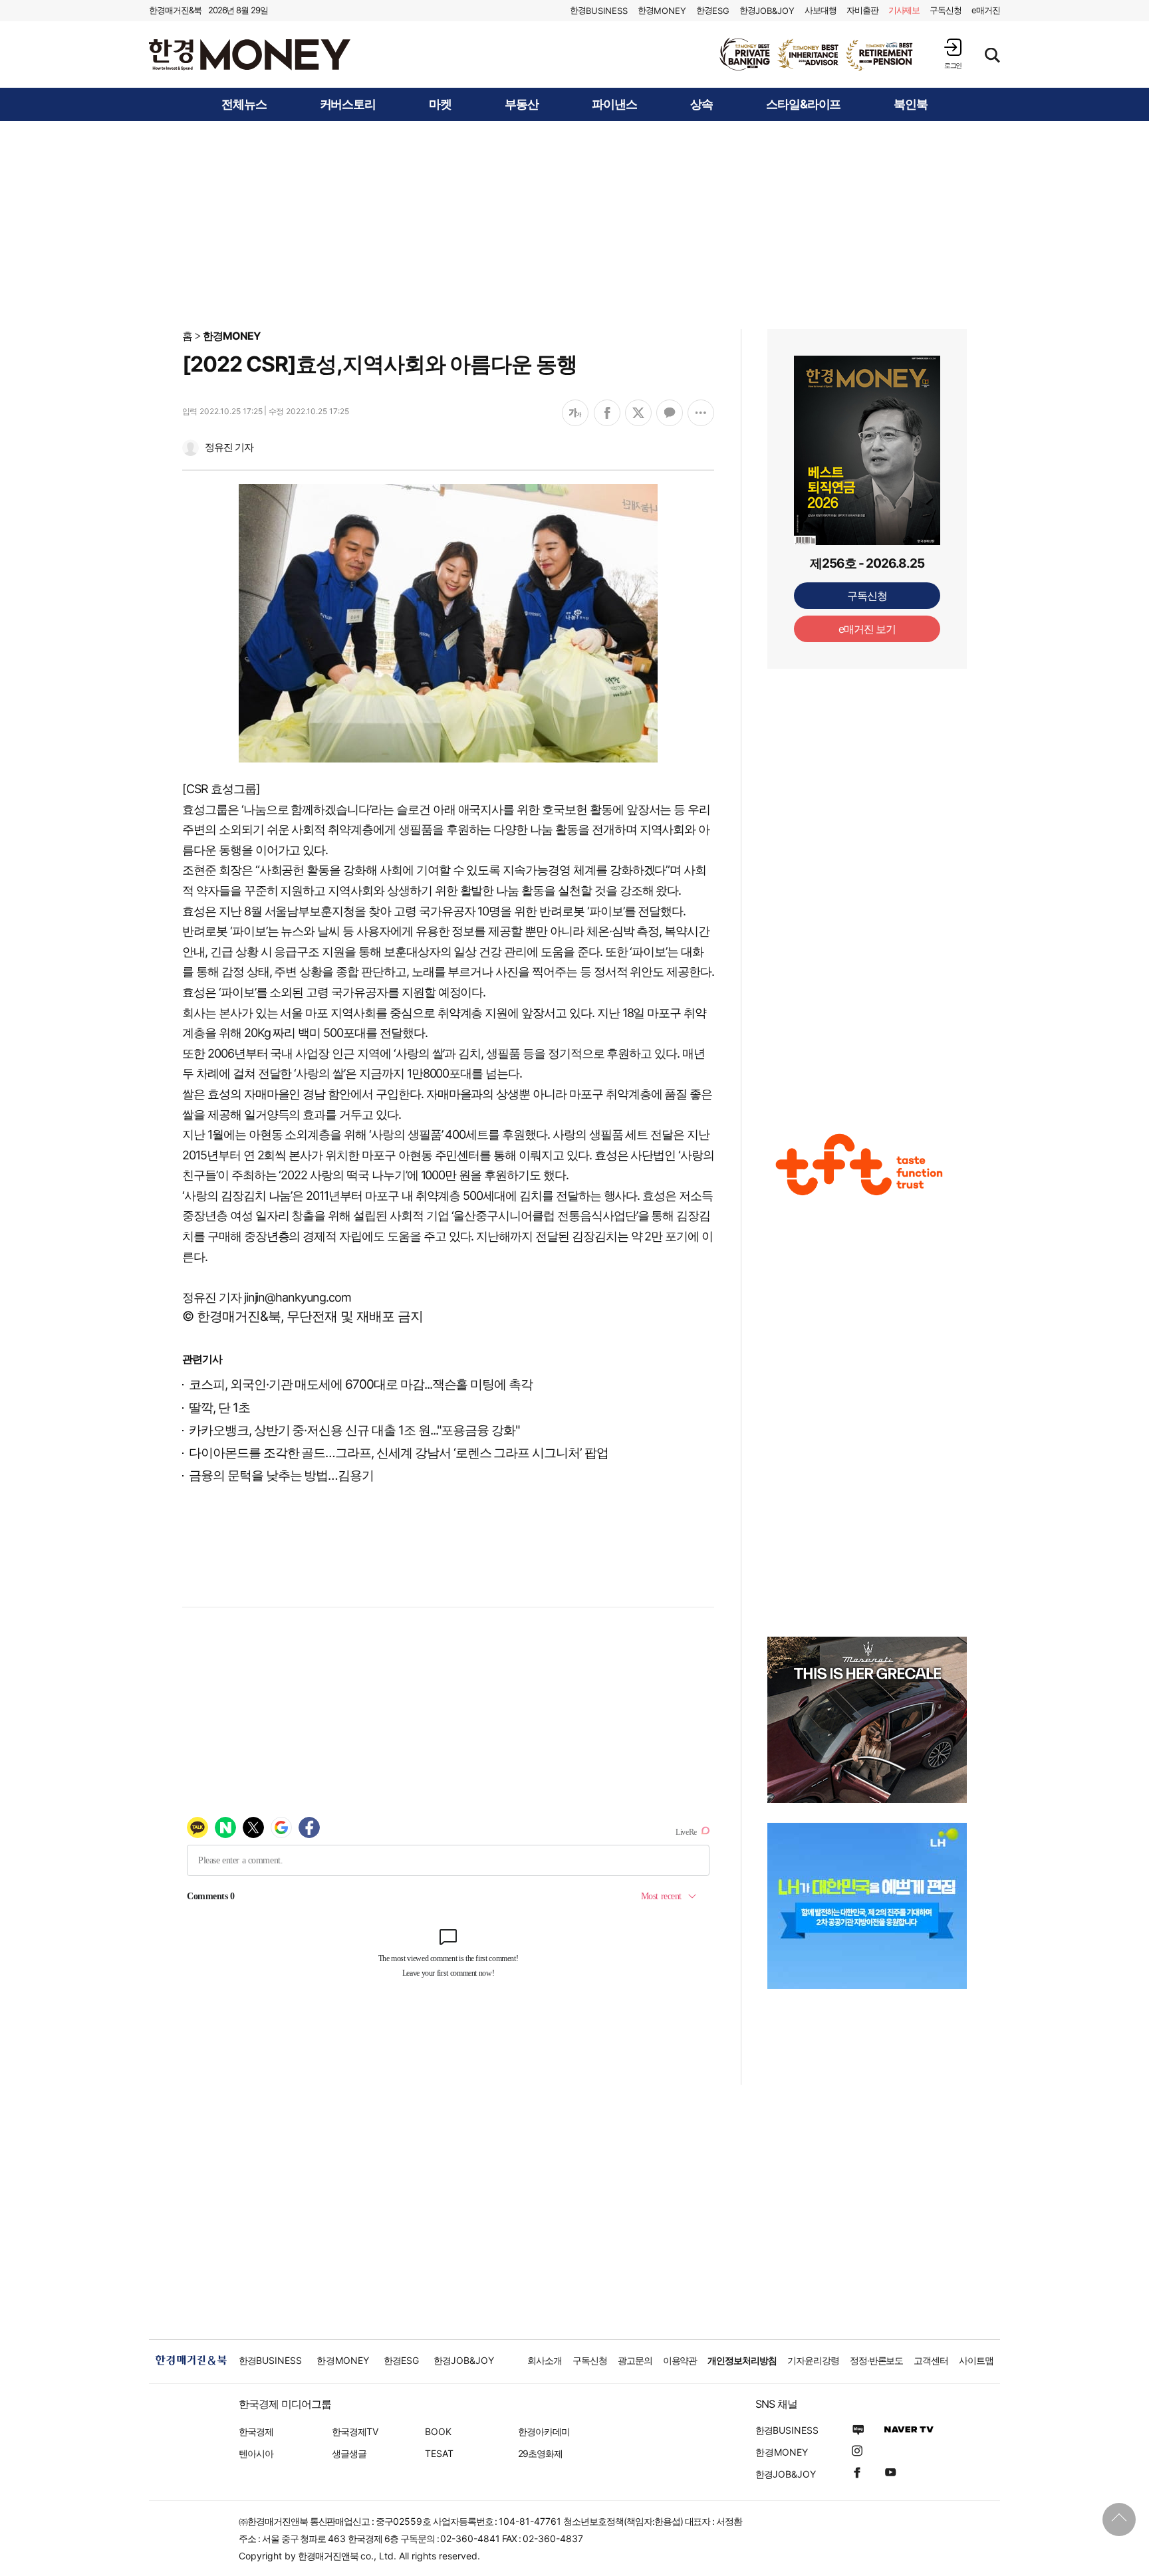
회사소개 (545, 2360)
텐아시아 (256, 2453)
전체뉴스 (244, 104)
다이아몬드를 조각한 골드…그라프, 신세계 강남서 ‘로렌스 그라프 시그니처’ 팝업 (399, 1453)
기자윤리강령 (813, 2360)
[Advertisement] (574, 224)
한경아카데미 (544, 2431)
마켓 (440, 104)
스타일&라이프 (804, 104)
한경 (599, 10)
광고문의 (635, 2360)
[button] (953, 54)
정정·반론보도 (877, 2360)
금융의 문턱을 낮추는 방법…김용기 (281, 1475)
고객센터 (931, 2360)
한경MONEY (232, 336)
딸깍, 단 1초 (219, 1408)
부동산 (522, 104)
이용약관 (680, 2360)
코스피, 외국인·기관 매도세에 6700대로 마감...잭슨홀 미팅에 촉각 (361, 1384)
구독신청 (946, 10)
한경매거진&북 (175, 10)
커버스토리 (348, 104)
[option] (817, 55)
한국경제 (256, 2431)
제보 (904, 10)
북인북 (911, 104)
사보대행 (821, 10)
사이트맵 (976, 2360)
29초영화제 (540, 2453)
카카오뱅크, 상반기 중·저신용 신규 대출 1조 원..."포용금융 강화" (354, 1430)
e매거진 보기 (867, 629)
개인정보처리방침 (742, 2360)
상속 (702, 104)
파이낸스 (614, 104)
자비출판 (862, 10)
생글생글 (349, 2453)
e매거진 (986, 10)
